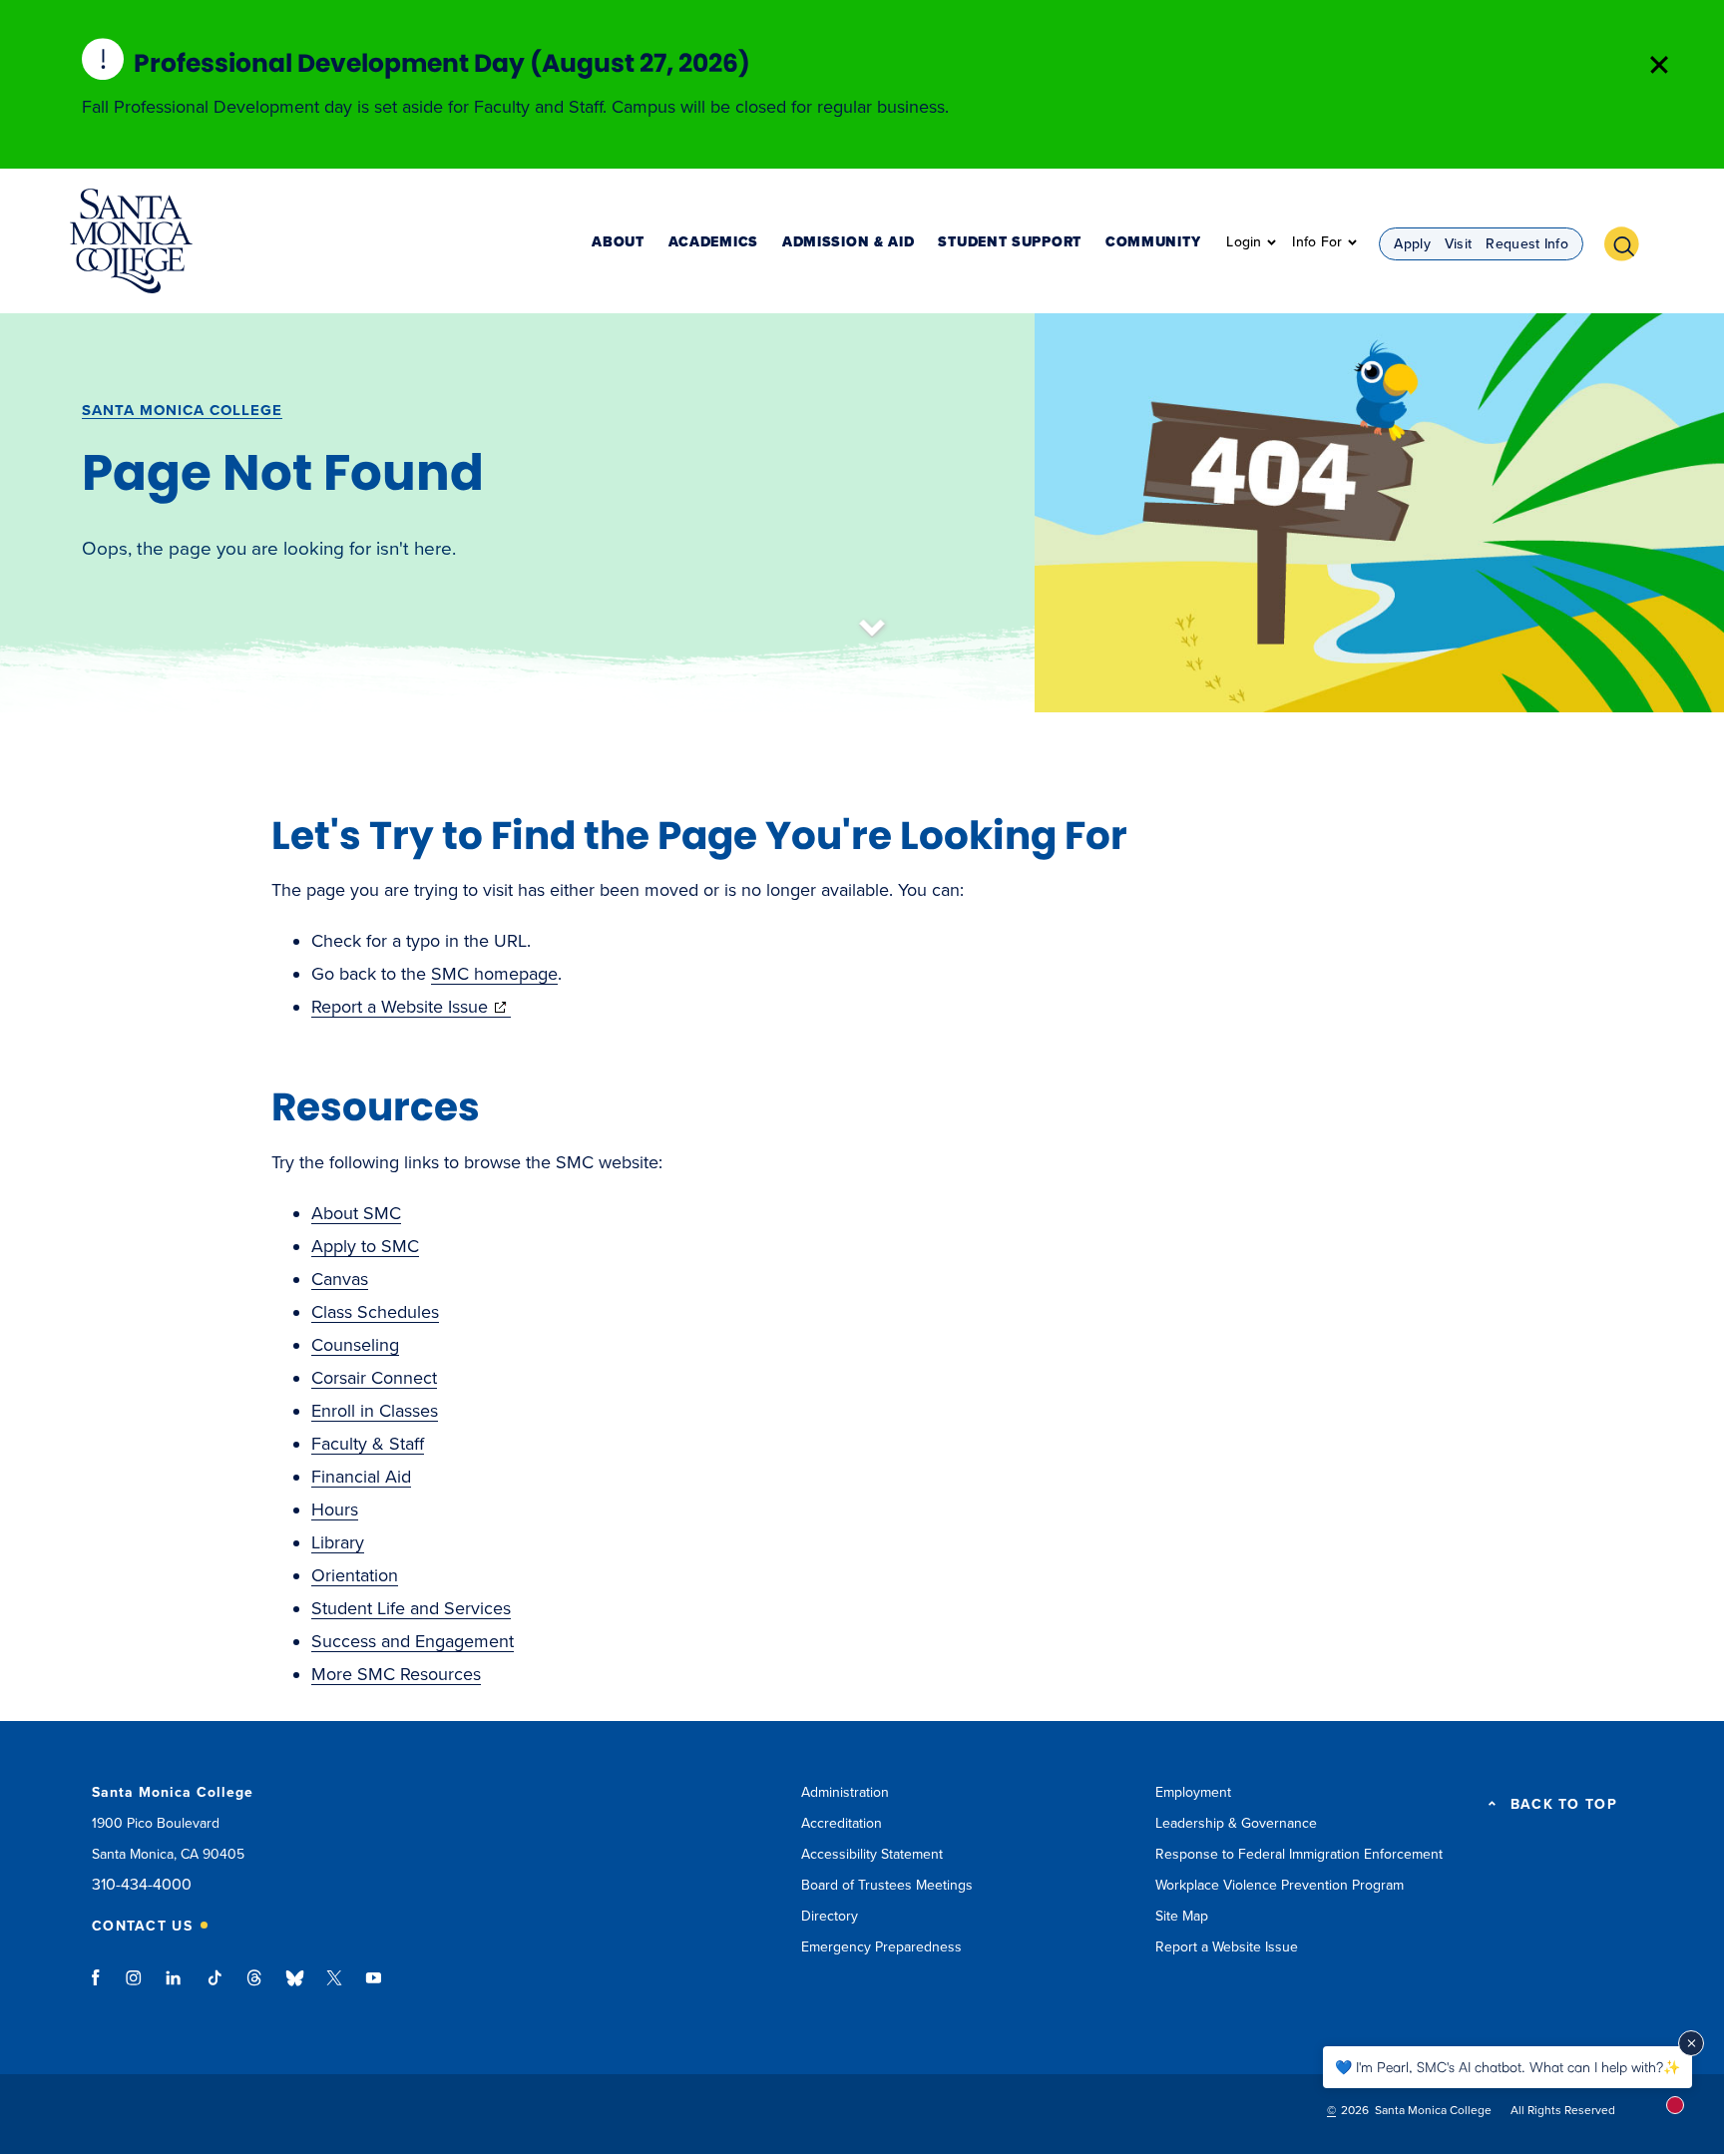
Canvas (340, 1279)
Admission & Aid (849, 243)
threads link (255, 1987)
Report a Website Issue (411, 1007)
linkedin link (174, 1987)
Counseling (355, 1345)
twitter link (334, 1987)
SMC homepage (494, 974)
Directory (830, 1916)
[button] (1629, 241)
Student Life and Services (411, 1608)
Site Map (1182, 1916)
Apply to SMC (365, 1246)
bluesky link (295, 1987)
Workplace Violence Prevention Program (1280, 1885)
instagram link (135, 1987)
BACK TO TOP (1564, 1805)
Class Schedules (375, 1312)
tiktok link (215, 1987)
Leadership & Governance (1236, 1823)
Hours (335, 1509)
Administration (845, 1792)
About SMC (356, 1213)
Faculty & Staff (368, 1444)
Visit (1459, 244)
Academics (713, 243)
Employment (1193, 1792)
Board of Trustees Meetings (887, 1885)
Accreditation (842, 1823)
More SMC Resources (396, 1674)
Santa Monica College (182, 410)
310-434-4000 (142, 1885)
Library (338, 1542)
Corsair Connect (374, 1378)
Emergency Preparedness (881, 1947)
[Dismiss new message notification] (1691, 2043)
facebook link (101, 1987)
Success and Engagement (413, 1641)
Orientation (355, 1575)
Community (1153, 243)
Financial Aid (361, 1477)
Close (1659, 65)
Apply (1412, 244)
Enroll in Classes (375, 1411)
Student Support (1010, 243)
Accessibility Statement (872, 1854)
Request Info (1527, 244)
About (618, 243)
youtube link (374, 1987)
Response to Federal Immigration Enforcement (1299, 1854)
